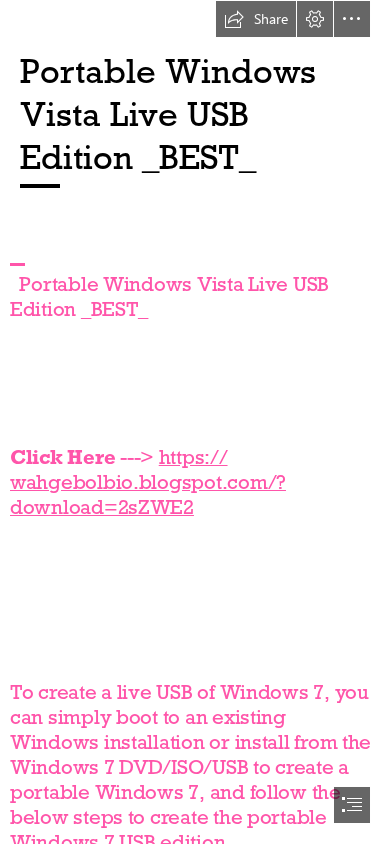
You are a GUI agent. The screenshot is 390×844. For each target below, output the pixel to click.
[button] (256, 19)
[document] (195, 422)
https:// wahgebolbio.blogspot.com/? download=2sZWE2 (148, 482)
